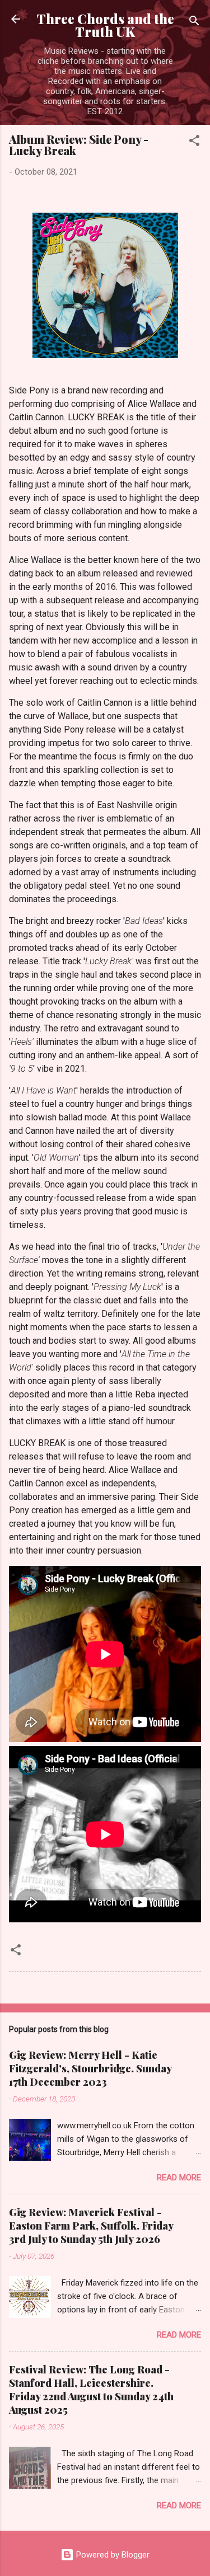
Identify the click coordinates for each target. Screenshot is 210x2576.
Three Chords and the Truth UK (105, 25)
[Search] (194, 23)
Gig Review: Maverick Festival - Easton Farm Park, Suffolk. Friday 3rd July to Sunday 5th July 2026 (91, 2226)
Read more (179, 2178)
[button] (194, 142)
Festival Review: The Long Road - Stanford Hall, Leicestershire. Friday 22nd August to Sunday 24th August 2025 (91, 2390)
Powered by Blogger (112, 2555)
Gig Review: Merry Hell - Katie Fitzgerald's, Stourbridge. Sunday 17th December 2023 (90, 2068)
